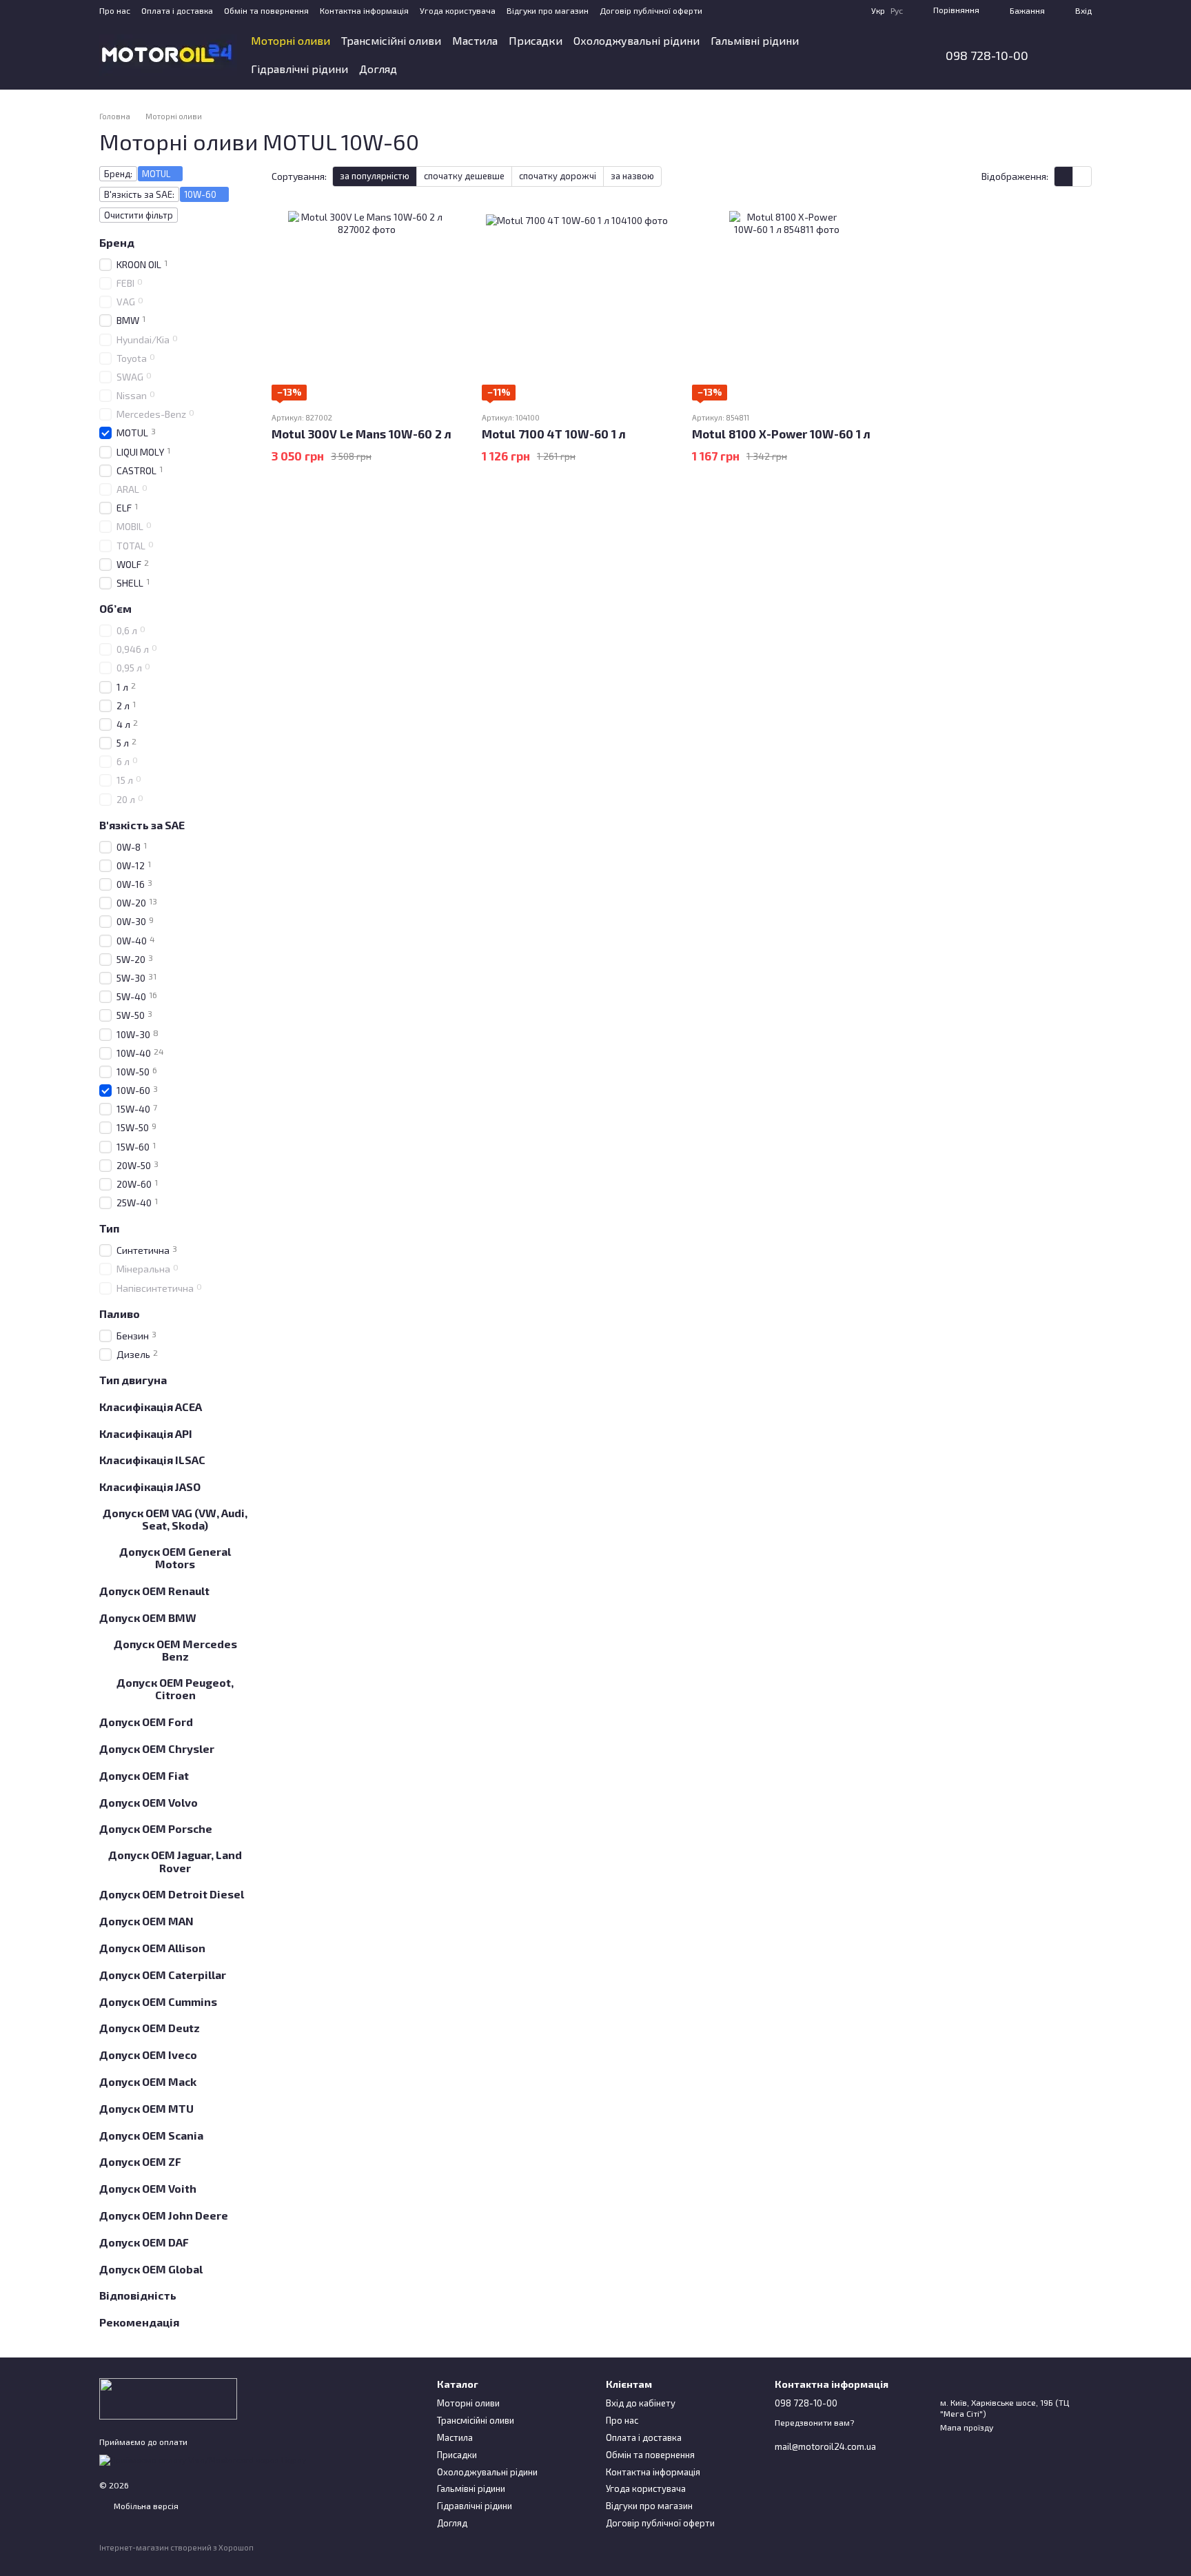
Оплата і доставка (177, 10)
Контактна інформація (364, 10)
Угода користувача (458, 10)
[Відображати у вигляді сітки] (1064, 176)
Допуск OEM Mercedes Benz (175, 1650)
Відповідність (138, 2295)
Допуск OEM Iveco (148, 2055)
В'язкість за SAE (142, 825)
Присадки (536, 40)
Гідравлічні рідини (299, 69)
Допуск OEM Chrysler (157, 1749)
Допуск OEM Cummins (158, 2001)
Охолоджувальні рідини (637, 40)
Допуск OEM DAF (144, 2242)
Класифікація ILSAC (152, 1460)
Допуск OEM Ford (146, 1722)
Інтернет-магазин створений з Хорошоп (176, 2547)
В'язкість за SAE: (139, 194)
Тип (109, 1228)
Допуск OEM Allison (152, 1948)
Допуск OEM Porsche (156, 1829)
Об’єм (115, 609)
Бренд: (118, 174)
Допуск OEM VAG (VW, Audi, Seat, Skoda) (175, 1519)
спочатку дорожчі (558, 176)
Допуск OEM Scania (151, 2135)
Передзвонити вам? (814, 2422)
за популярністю (375, 176)
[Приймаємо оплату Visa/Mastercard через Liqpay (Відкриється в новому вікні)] (203, 2459)
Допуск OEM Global (151, 2269)
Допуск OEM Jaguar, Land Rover (175, 1861)
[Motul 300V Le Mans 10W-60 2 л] (366, 306)
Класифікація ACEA (151, 1407)
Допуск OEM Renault (154, 1591)
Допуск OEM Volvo (149, 1802)
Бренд (117, 243)
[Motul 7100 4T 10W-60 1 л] (577, 306)
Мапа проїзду (967, 2427)
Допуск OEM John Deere (164, 2215)
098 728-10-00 (987, 55)
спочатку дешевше (464, 176)
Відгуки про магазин (548, 10)
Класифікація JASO (150, 1487)
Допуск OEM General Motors (175, 1558)
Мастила (475, 40)
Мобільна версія (145, 2506)
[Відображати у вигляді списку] (1082, 176)
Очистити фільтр (139, 215)
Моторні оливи (291, 40)
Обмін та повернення (266, 10)
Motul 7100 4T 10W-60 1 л (554, 434)
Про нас (115, 10)
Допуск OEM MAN (146, 1921)
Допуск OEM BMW (148, 1618)
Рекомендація (139, 2322)
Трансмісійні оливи (391, 40)
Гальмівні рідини (755, 40)
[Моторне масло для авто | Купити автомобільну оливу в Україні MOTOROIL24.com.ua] (168, 2397)
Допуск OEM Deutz (150, 2028)
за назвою (632, 176)
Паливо (120, 1314)
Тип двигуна (133, 1380)
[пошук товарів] (888, 55)
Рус (897, 10)
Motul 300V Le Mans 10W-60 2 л (362, 434)
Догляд (378, 69)
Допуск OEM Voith (148, 2189)
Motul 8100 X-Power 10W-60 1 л (781, 434)
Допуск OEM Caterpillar (163, 1975)
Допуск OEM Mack (148, 2082)
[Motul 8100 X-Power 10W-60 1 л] (787, 306)
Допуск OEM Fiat (144, 1776)
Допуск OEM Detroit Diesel (172, 1894)
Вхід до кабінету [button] (641, 2403)
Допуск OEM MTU (146, 2109)
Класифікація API (146, 1433)
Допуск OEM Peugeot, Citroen (175, 1689)
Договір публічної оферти (651, 10)
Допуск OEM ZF (140, 2162)
